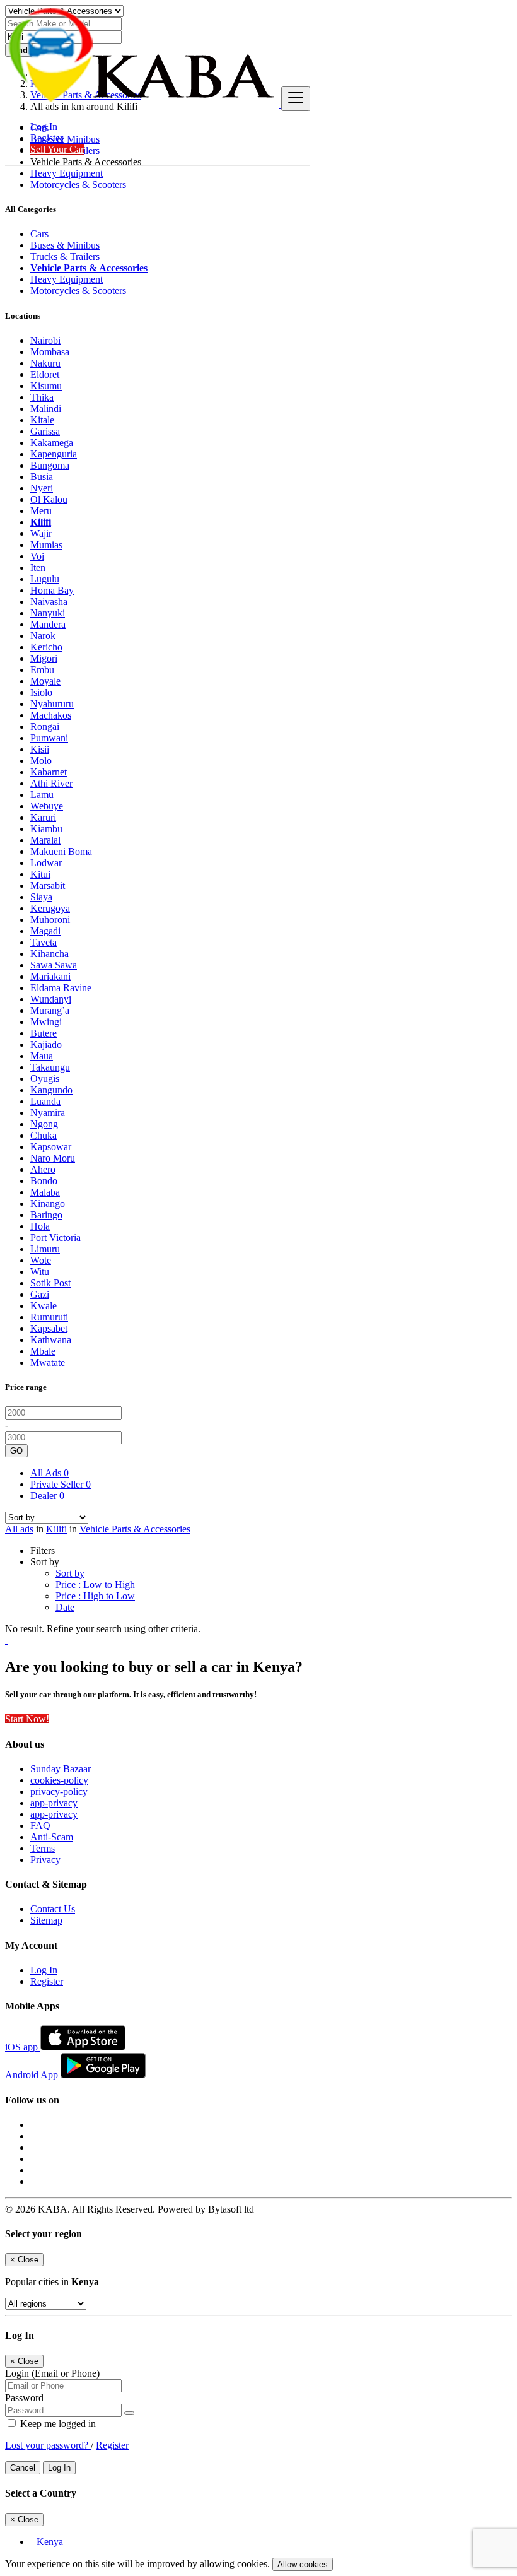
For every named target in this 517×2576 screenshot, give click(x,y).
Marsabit (48, 885)
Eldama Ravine (61, 988)
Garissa (45, 431)
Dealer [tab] (47, 1496)
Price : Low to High (95, 1585)
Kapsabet (49, 1328)
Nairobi (45, 340)
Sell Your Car (57, 149)
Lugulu (45, 579)
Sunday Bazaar (61, 1769)
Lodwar (46, 863)
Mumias (46, 545)
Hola (40, 1226)
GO (16, 1451)
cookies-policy (59, 1780)
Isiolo (41, 692)
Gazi (40, 1294)
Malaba (45, 1192)
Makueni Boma (61, 851)
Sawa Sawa (54, 965)
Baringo (46, 1215)
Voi (37, 556)
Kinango (48, 1203)
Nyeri (42, 488)
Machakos (51, 715)
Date (65, 1607)
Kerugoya (50, 908)
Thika (42, 397)
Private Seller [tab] (61, 1484)
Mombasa (50, 352)
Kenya (50, 2542)
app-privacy (54, 1803)
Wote (41, 1260)
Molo (41, 761)
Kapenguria (54, 454)
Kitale (42, 420)
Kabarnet (49, 772)
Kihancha (49, 954)
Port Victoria (55, 1238)
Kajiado (46, 1044)
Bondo (44, 1181)
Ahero (43, 1169)
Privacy (45, 1860)
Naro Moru (53, 1158)
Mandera (48, 624)
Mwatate (48, 1362)
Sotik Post (50, 1283)
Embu (42, 670)
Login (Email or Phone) (52, 2373)
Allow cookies (303, 2564)
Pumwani (49, 738)
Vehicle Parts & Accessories (135, 1529)
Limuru (45, 1249)
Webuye (47, 806)
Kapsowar (51, 1147)
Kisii (40, 749)
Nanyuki (48, 613)
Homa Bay (52, 590)
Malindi (46, 409)
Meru (41, 511)
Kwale (44, 1306)
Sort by (70, 1573)
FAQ (40, 1826)
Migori (44, 658)
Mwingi (46, 1022)
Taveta (44, 942)
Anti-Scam (52, 1837)
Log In (44, 126)
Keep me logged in (57, 2424)
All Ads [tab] (49, 1473)
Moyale (45, 681)
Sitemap (46, 1920)
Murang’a (50, 1010)
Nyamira (48, 1113)
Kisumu (46, 386)
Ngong (44, 1124)
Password (24, 2398)
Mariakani (50, 976)
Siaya (41, 897)
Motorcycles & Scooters (78, 185)
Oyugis (45, 1079)
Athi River (51, 783)
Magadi (45, 931)
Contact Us (53, 1909)
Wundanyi (51, 999)
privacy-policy (59, 1791)
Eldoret (45, 374)
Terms (43, 1848)
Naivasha (49, 602)
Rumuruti (49, 1317)
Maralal (45, 840)
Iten (38, 568)
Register (47, 138)
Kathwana (51, 1340)
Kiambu (46, 829)
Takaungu (50, 1067)
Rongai (45, 726)
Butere (44, 1033)
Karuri (43, 817)
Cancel (23, 2468)
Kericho (46, 647)
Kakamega (52, 443)
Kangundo (51, 1090)
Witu (40, 1272)
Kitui (40, 874)
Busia (42, 477)
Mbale (43, 1351)
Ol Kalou (49, 499)
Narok (43, 636)
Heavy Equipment (67, 173)
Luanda (45, 1101)
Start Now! (27, 1719)
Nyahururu (52, 704)
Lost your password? (48, 2445)
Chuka (44, 1135)
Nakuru (45, 363)
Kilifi (41, 522)
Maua (42, 1056)
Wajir (41, 533)
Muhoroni (50, 920)
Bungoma (50, 465)
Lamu (42, 795)
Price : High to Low (95, 1596)
